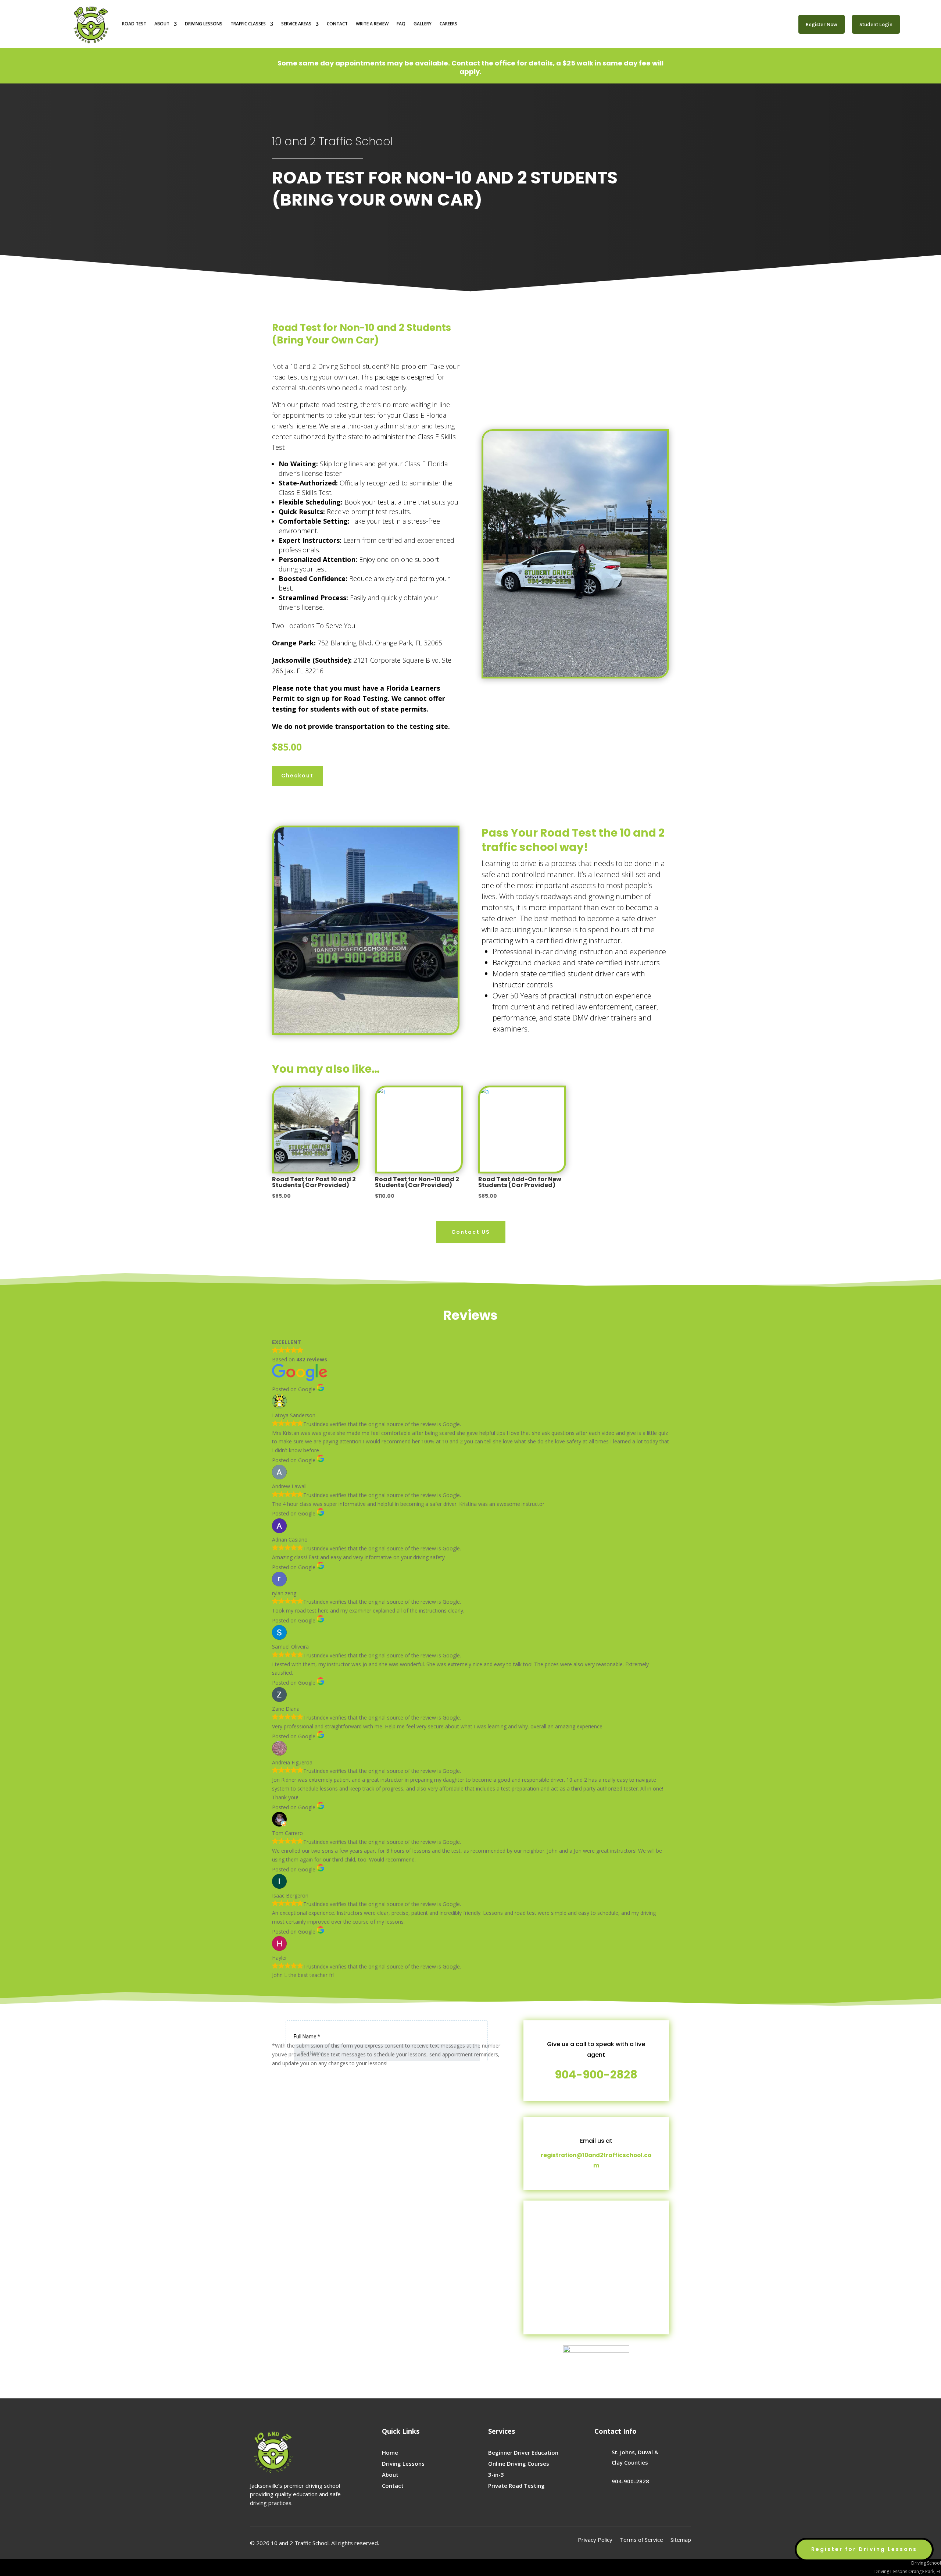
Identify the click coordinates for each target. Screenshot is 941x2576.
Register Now (822, 24)
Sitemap (681, 2540)
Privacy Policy (595, 2540)
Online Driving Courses (519, 2463)
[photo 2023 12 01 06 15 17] (575, 675)
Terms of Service (641, 2540)
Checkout (297, 776)
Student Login (876, 24)
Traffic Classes (248, 24)
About (162, 24)
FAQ (401, 24)
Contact (337, 24)
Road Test (134, 24)
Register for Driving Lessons (864, 2549)
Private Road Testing (516, 2486)
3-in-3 (496, 2475)
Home (390, 2452)
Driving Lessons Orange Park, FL (908, 2571)
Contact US (471, 1232)
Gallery (423, 24)
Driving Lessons (204, 24)
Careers (448, 24)
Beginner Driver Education (523, 2452)
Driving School (926, 2563)
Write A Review (372, 24)
